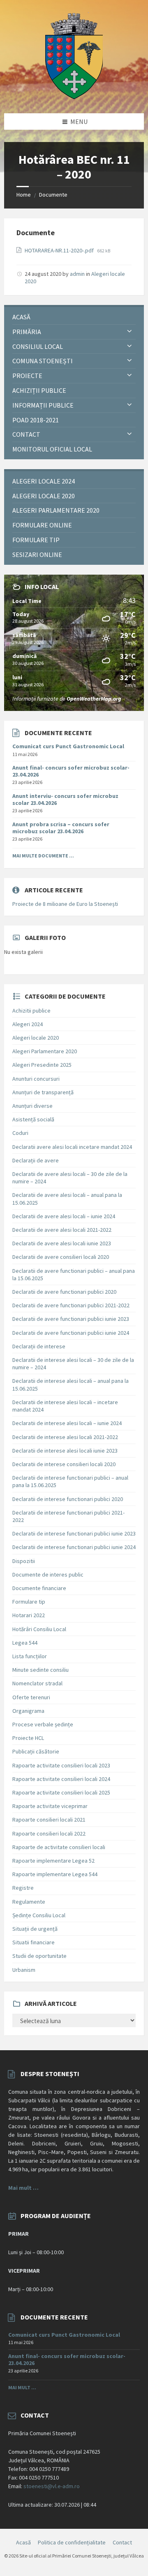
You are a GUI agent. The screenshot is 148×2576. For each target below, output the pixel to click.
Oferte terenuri (31, 1697)
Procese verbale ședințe (43, 1724)
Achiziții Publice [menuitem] (39, 390)
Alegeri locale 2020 (36, 1038)
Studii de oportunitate (39, 1956)
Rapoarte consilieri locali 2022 (49, 1833)
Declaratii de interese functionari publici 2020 (68, 1499)
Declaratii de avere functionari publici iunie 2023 (71, 1319)
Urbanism (24, 1970)
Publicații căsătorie (36, 1751)
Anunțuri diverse (32, 1106)
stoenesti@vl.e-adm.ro (52, 2486)
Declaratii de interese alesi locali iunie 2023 (65, 1451)
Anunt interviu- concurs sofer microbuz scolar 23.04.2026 (65, 799)
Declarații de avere (36, 1160)
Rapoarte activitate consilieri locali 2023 (61, 1765)
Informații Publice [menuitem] (43, 405)
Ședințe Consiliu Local (39, 1915)
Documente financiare (39, 1588)
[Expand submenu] (129, 332)
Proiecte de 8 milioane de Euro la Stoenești (65, 904)
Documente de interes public (48, 1574)
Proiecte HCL (28, 1738)
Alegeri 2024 (28, 1024)
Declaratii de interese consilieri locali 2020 (64, 1464)
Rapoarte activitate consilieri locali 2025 (61, 1792)
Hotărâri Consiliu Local (39, 1629)
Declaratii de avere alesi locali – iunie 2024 (64, 1216)
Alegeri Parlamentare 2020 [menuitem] (56, 510)
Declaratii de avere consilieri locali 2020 (61, 1257)
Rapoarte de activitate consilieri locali (59, 1847)
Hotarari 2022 (29, 1615)
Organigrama (28, 1711)
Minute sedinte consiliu (40, 1670)
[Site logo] (74, 97)
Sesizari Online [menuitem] (37, 555)
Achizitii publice (31, 1011)
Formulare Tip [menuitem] (36, 540)
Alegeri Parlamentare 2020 (45, 1051)
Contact (122, 2542)
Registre (23, 1888)
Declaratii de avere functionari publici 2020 (64, 1292)
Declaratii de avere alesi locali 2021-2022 (62, 1230)
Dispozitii (24, 1561)
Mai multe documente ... (43, 856)
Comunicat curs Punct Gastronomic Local (68, 746)
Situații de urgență (35, 1929)
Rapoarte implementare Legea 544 (55, 1874)
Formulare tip (29, 1602)
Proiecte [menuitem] (27, 376)
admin (77, 274)
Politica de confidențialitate (72, 2542)
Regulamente (29, 1902)
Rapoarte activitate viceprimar (50, 1806)
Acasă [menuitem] (21, 317)
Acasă (23, 2542)
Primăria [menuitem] (27, 332)
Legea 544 (25, 1643)
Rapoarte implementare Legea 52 (53, 1861)
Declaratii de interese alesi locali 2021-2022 (65, 1437)
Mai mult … (23, 2188)
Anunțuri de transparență (43, 1092)
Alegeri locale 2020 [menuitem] (44, 496)
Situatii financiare (34, 1942)
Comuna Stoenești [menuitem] (43, 361)
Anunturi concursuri (36, 1079)
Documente (53, 195)
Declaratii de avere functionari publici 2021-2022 (71, 1305)
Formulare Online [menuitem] (42, 525)
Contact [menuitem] (26, 434)
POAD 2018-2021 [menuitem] (36, 420)
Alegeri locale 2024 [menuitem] (44, 481)
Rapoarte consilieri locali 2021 (49, 1820)
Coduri (20, 1133)
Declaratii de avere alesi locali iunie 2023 (62, 1243)
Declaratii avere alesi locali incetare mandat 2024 (72, 1147)
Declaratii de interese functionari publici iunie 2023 (74, 1533)
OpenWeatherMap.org (94, 699)
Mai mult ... (22, 2387)
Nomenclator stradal (37, 1683)
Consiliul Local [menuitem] (38, 346)
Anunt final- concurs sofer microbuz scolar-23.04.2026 (71, 771)
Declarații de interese (39, 1346)
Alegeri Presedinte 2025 (42, 1065)
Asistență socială (33, 1119)
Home (24, 195)
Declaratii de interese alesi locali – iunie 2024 (67, 1423)
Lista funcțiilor (30, 1656)
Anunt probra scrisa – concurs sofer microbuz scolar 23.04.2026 (61, 828)
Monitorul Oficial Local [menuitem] (52, 449)
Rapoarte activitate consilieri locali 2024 (61, 1779)
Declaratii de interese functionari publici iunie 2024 (74, 1547)
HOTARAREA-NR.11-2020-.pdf (60, 250)
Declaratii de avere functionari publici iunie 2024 (71, 1333)
